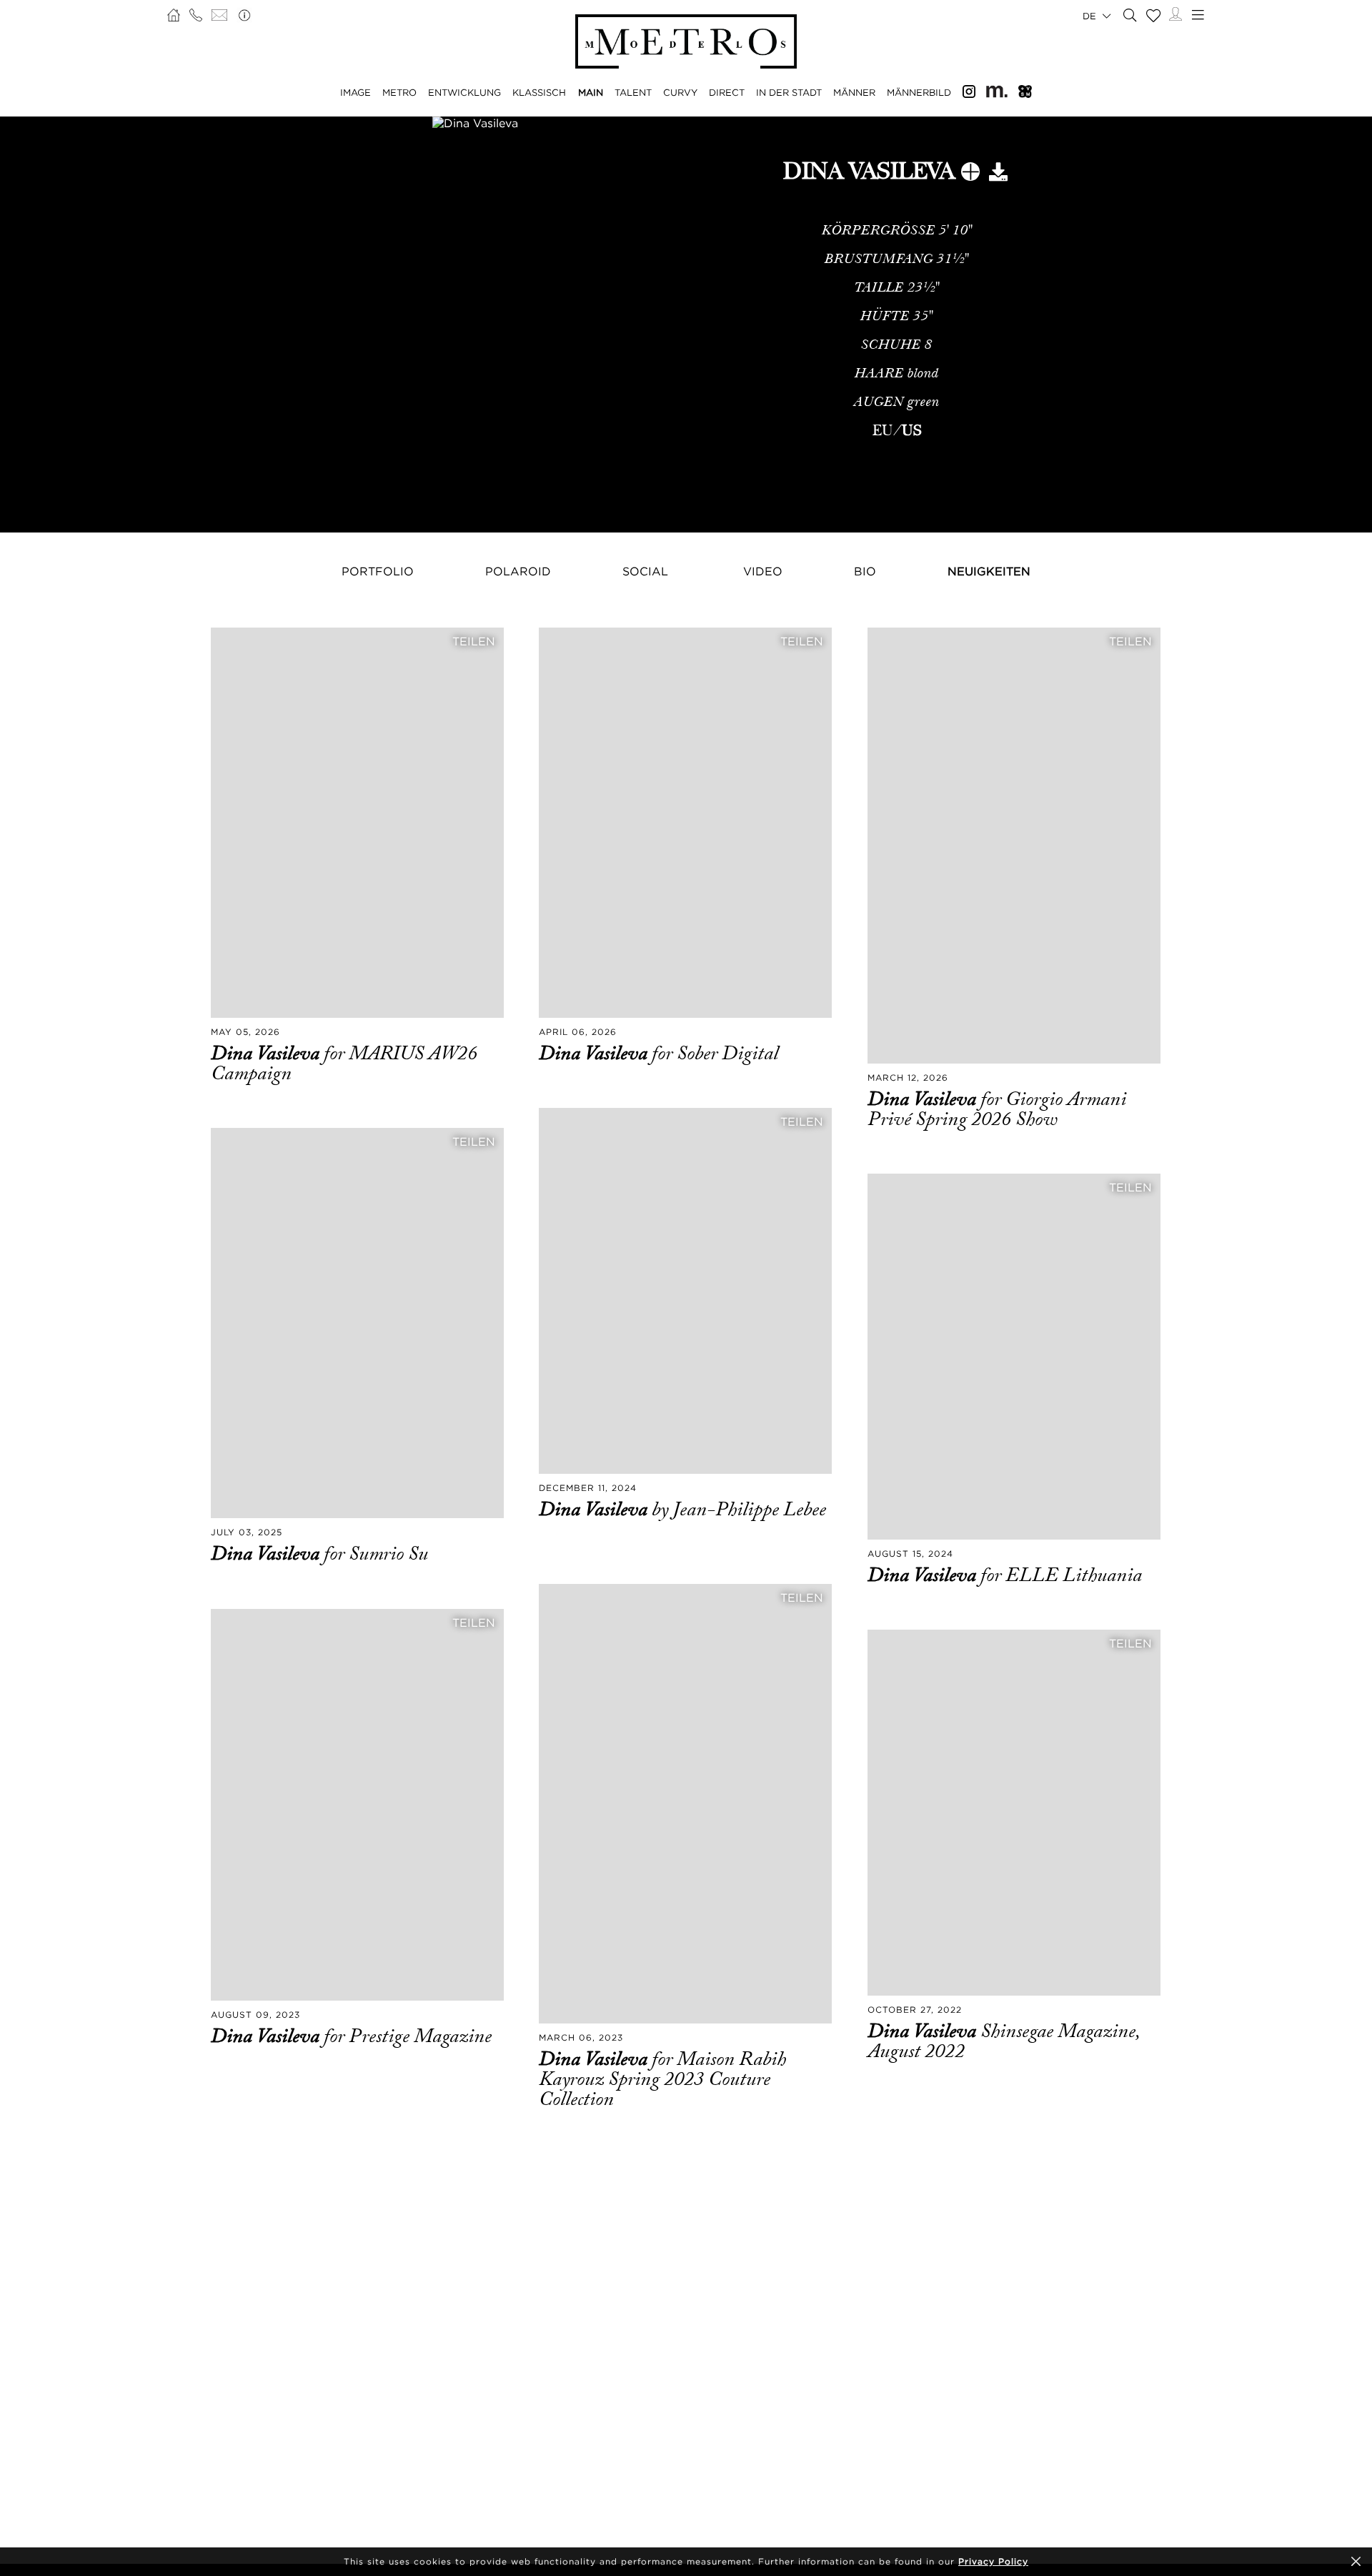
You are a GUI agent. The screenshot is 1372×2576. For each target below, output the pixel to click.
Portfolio (378, 571)
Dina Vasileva (267, 1054)
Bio (865, 571)
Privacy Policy (993, 2561)
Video (763, 571)
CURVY (680, 92)
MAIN (591, 92)
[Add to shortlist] (970, 174)
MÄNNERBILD (919, 92)
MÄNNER (854, 92)
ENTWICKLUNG (464, 92)
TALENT (633, 92)
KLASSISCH (539, 92)
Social (645, 571)
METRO (399, 92)
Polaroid (518, 571)
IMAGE (356, 92)
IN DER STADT (789, 92)
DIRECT (727, 92)
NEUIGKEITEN (989, 571)
